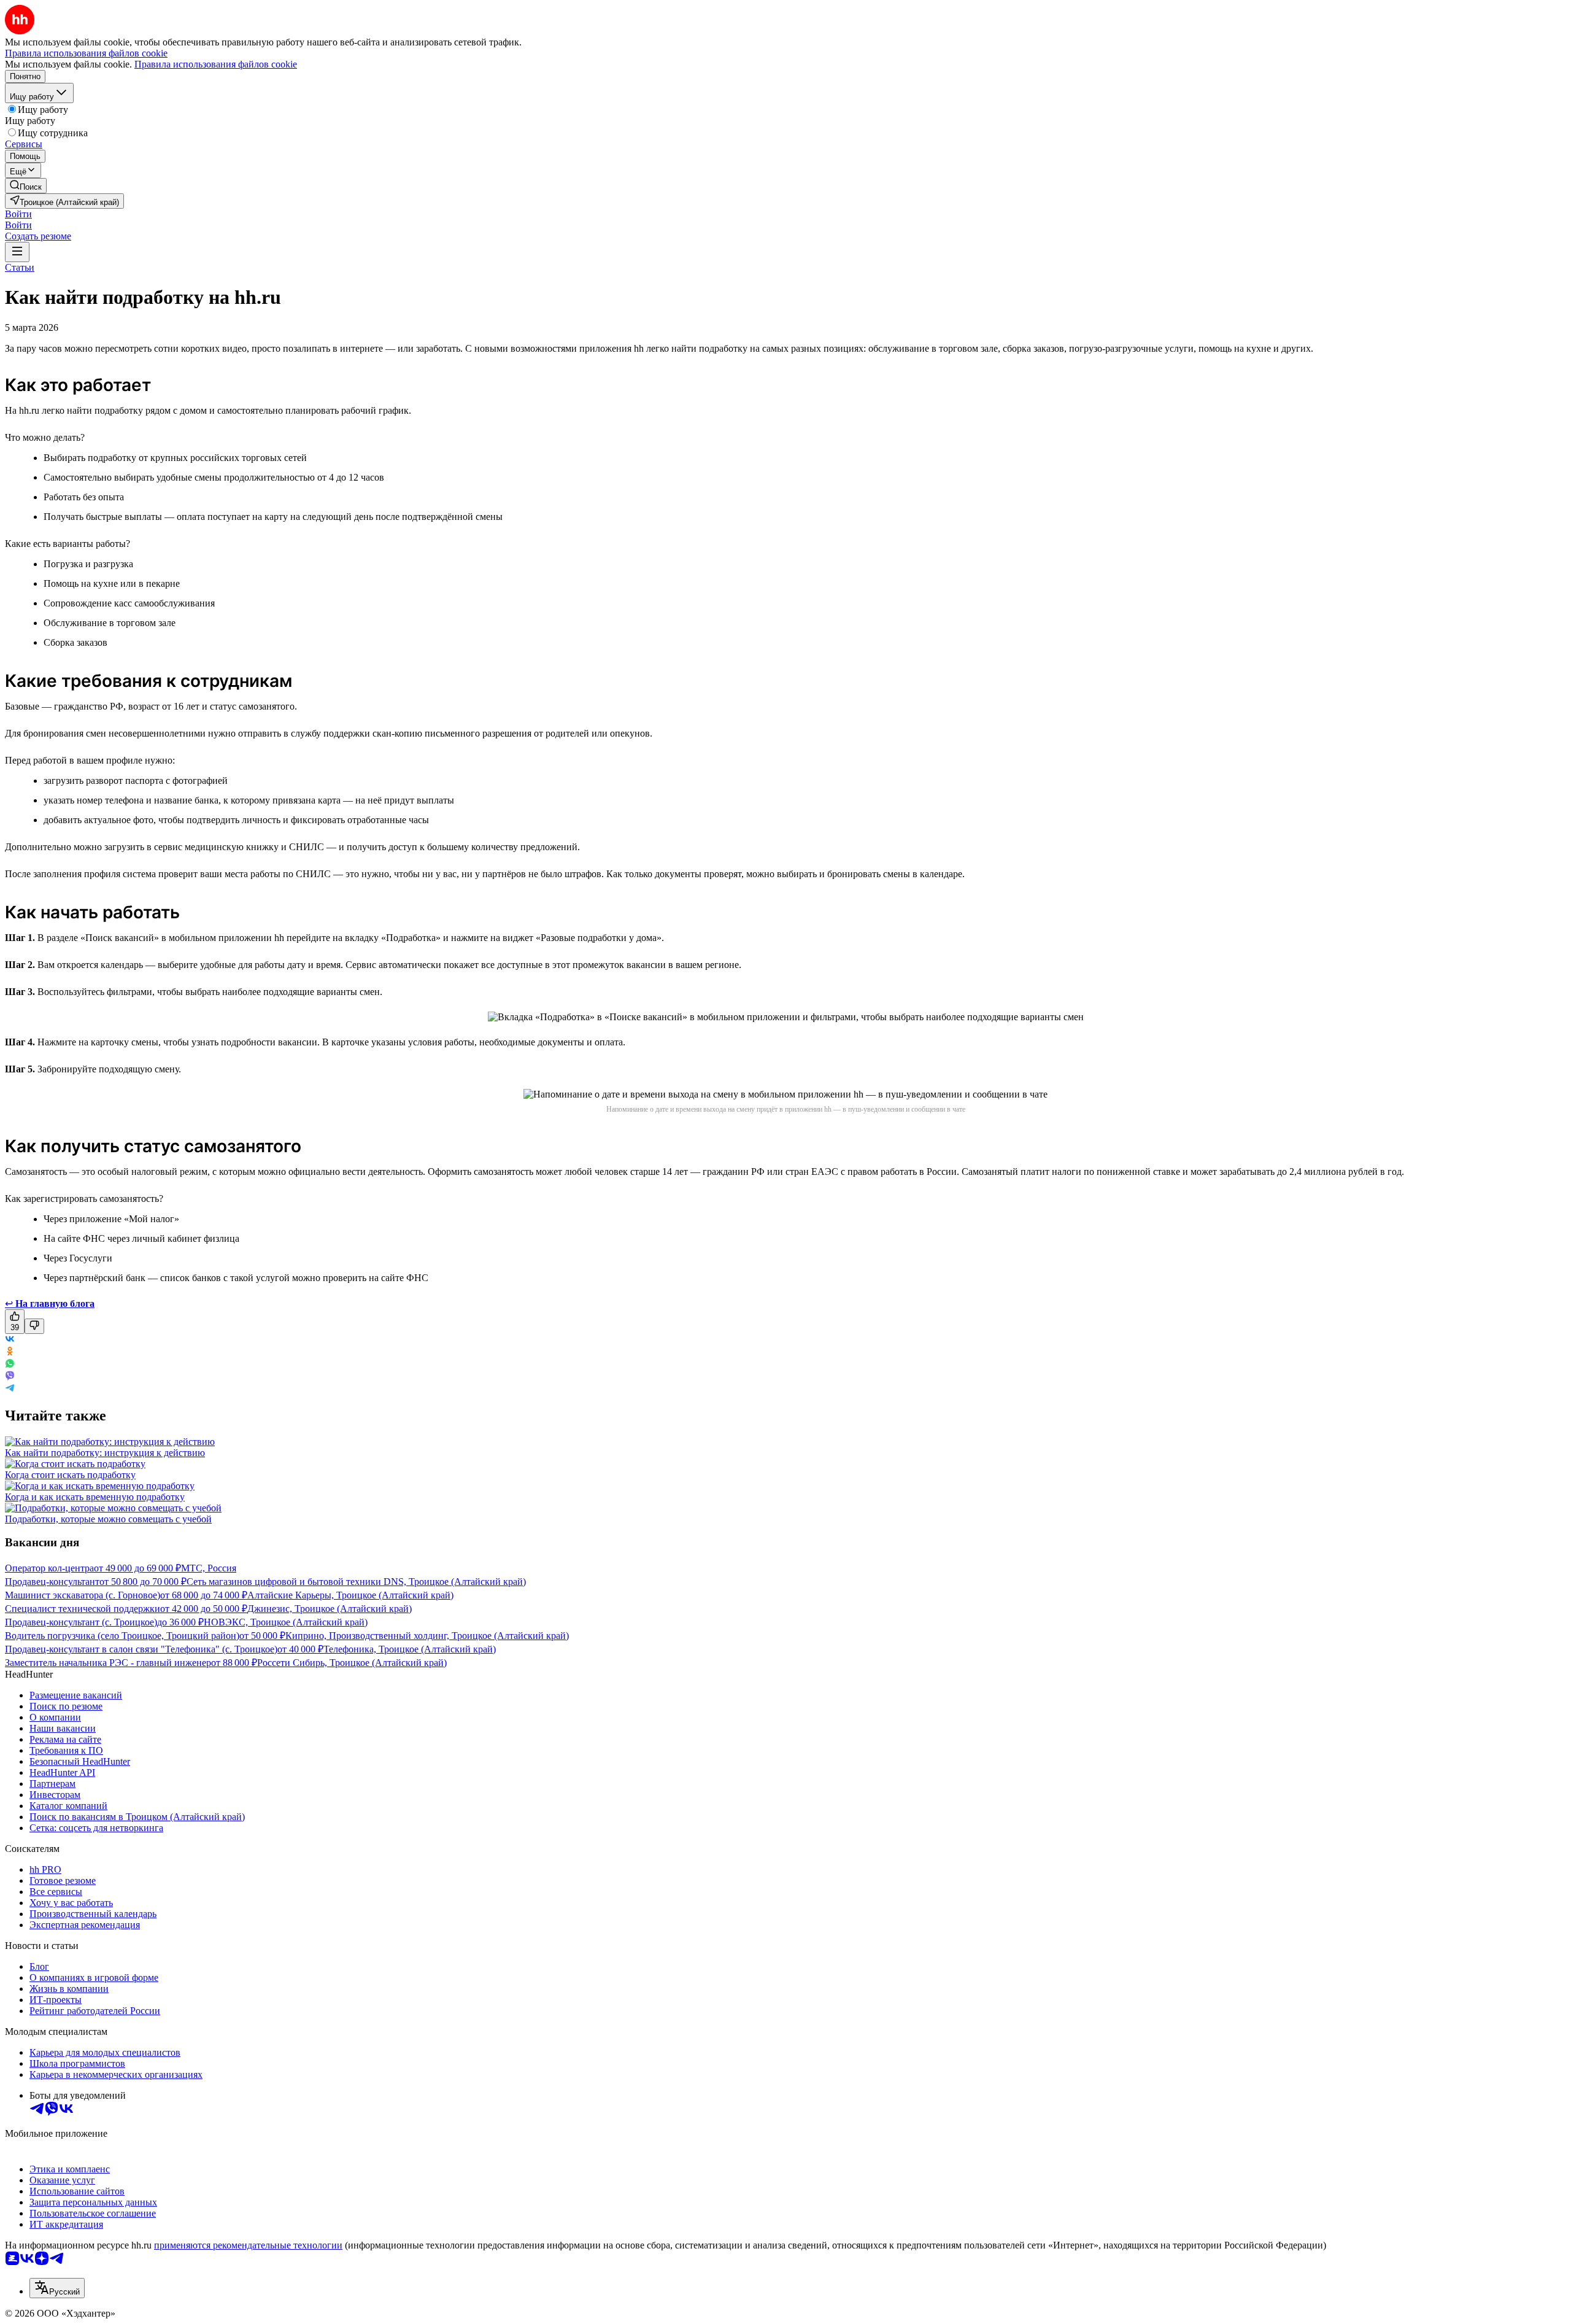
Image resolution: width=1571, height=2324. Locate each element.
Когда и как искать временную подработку (95, 1497)
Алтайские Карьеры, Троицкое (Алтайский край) (350, 1595)
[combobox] (57, 2288)
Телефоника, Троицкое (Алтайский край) (410, 1649)
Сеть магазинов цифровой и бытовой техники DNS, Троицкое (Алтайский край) (356, 1582)
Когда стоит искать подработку (70, 1475)
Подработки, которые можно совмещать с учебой (108, 1519)
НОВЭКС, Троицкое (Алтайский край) (286, 1622)
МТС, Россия (209, 1568)
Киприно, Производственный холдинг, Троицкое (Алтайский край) (427, 1636)
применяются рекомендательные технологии (248, 2245)
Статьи (20, 267)
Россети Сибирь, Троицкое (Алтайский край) (352, 1663)
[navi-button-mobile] (17, 252)
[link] (26, 186)
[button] (18, 214)
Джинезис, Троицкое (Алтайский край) (330, 1609)
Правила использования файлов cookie (216, 64)
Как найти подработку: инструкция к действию (105, 1453)
